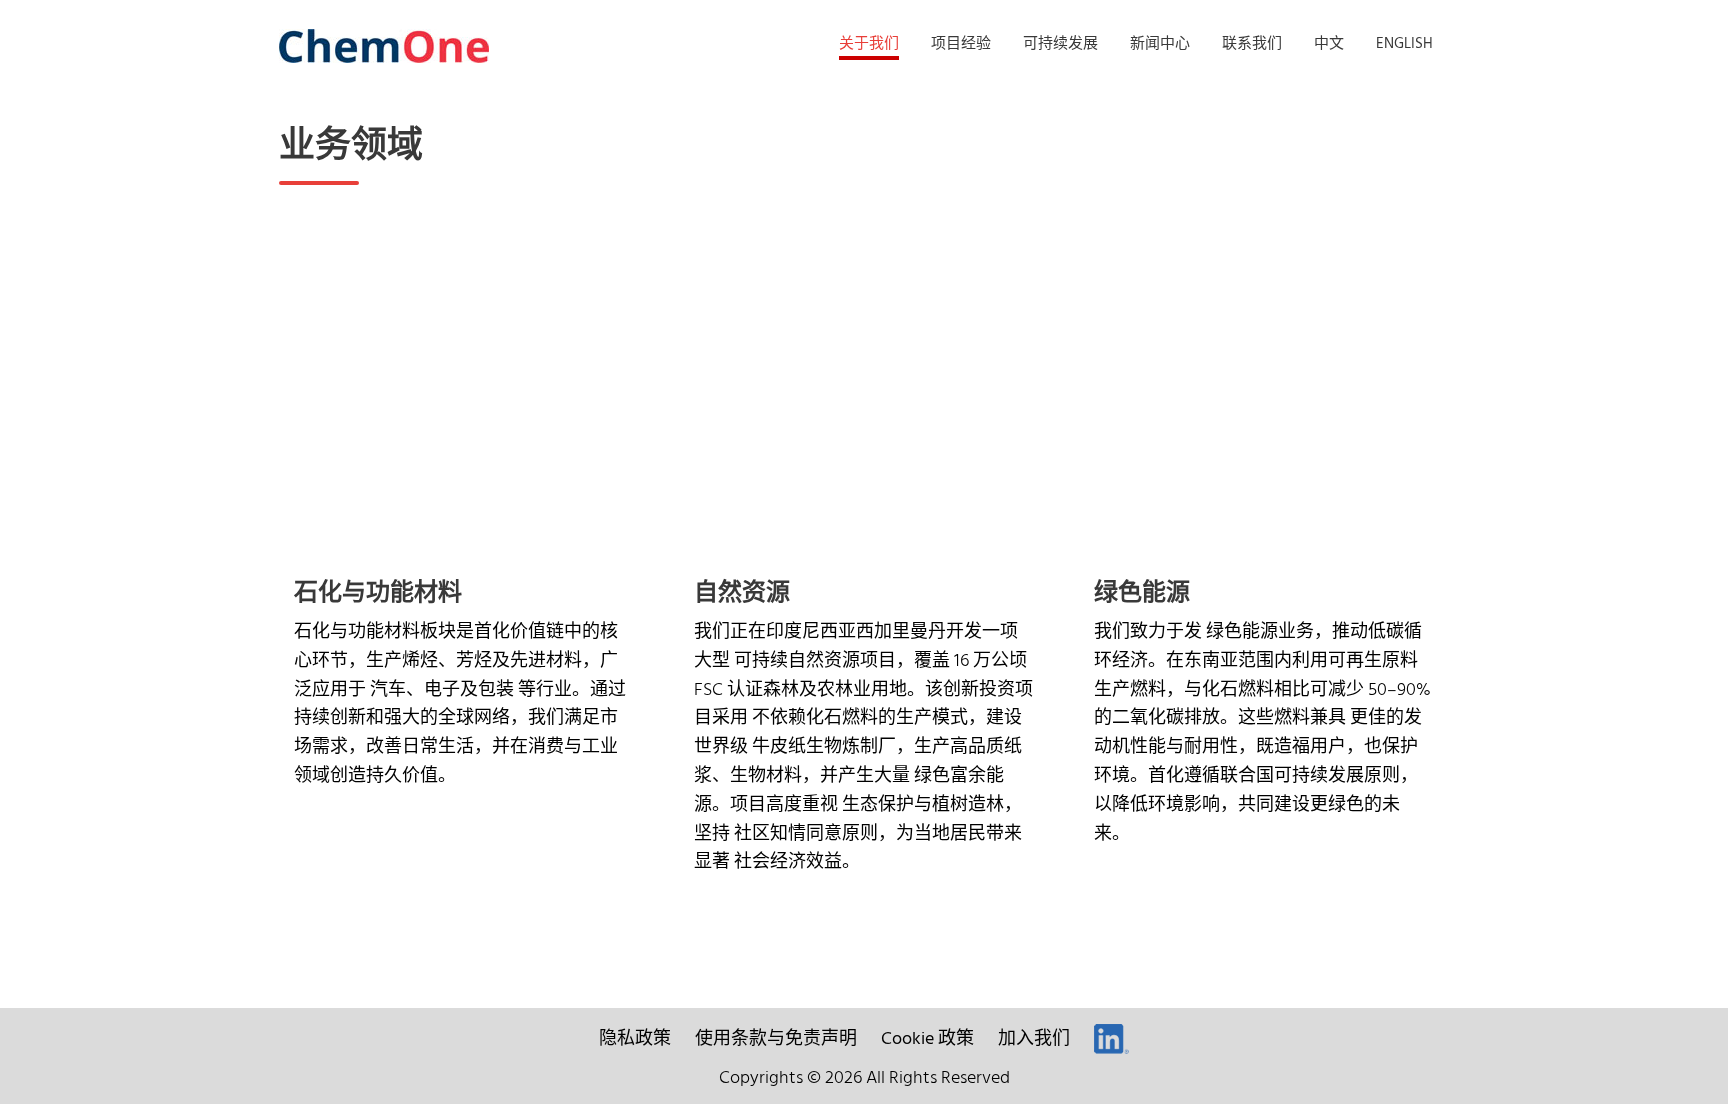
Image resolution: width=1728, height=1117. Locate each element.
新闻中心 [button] (1160, 44)
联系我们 (1252, 44)
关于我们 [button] (869, 44)
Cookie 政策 (927, 1039)
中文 (1329, 44)
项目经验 (961, 44)
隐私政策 (635, 1039)
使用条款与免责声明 (776, 1039)
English (1404, 44)
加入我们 (1034, 1039)
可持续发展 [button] (1060, 44)
